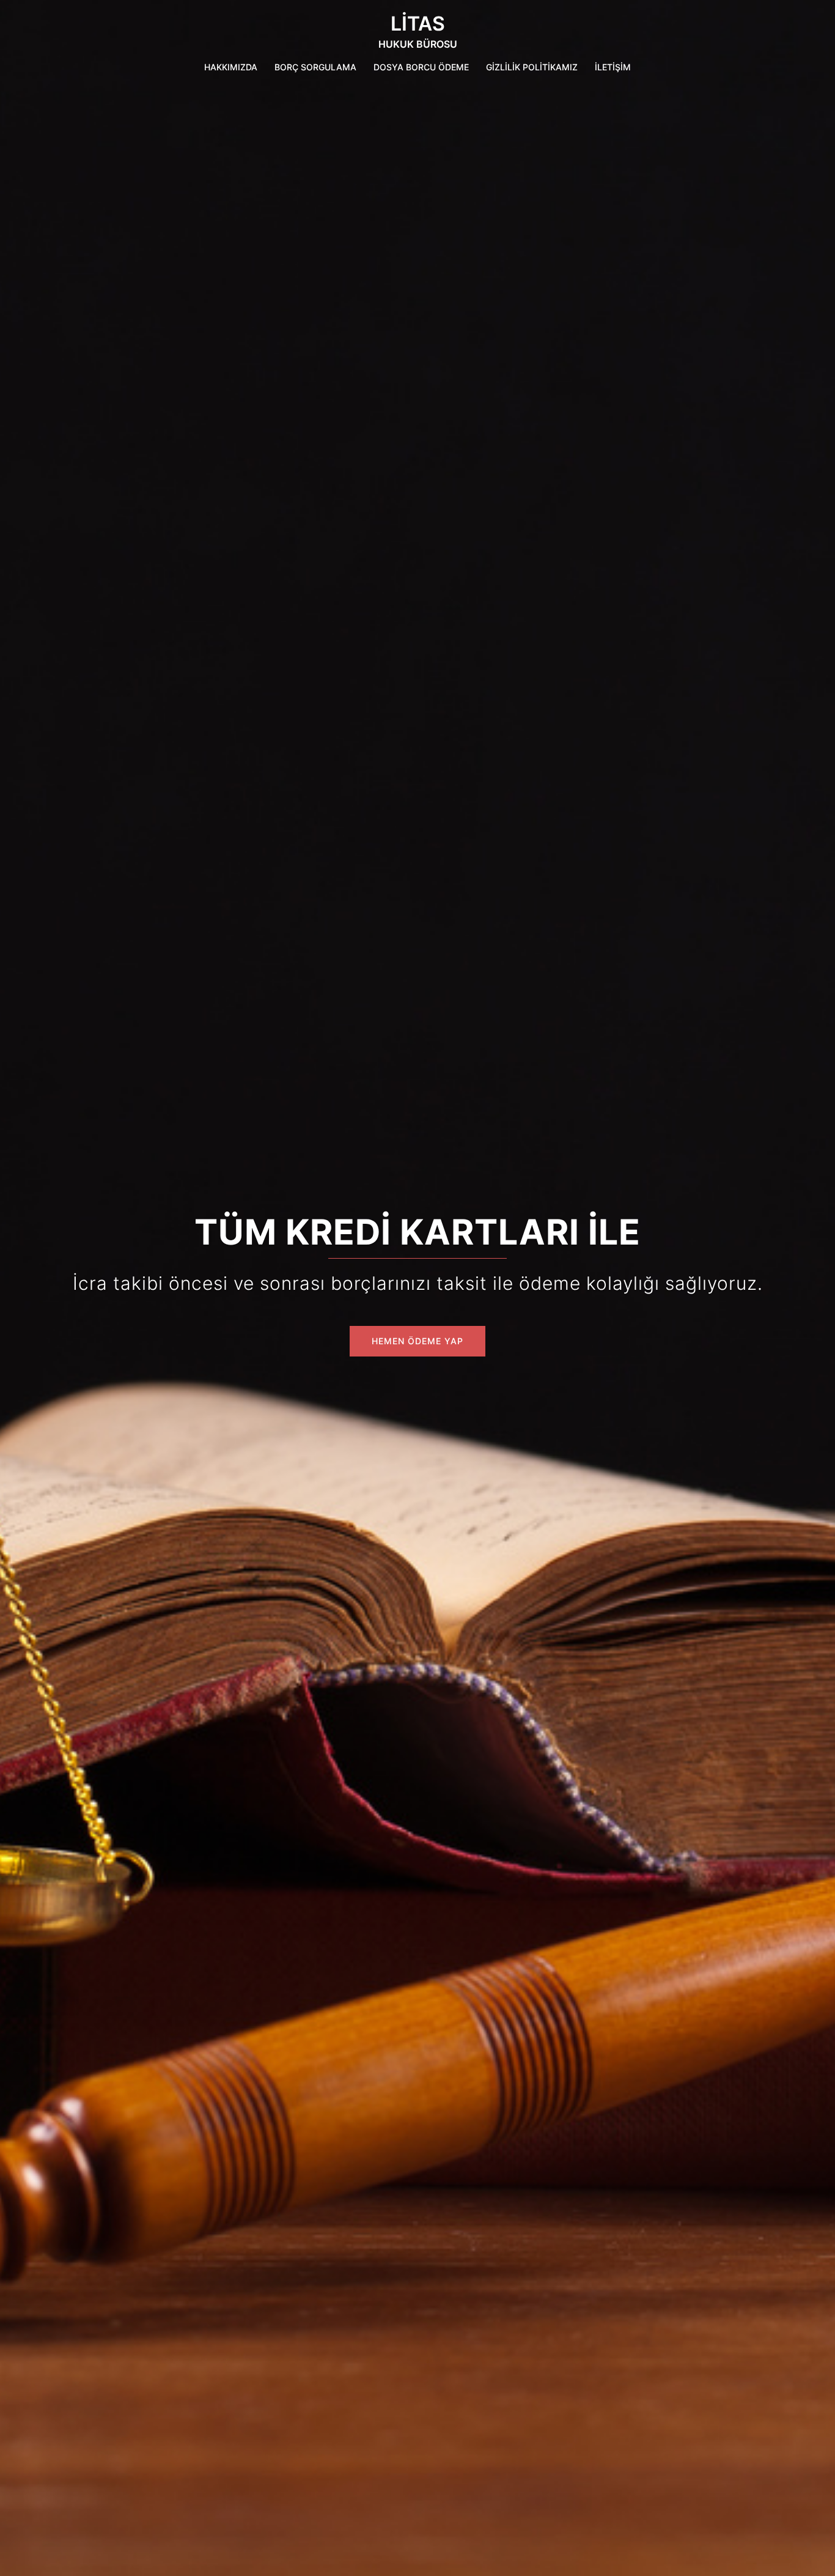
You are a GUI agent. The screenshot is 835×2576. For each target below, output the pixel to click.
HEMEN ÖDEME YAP (417, 1341)
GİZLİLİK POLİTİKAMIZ (532, 67)
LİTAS (418, 24)
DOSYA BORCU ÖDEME (421, 67)
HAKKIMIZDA (231, 67)
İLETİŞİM (613, 67)
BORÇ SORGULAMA (315, 67)
